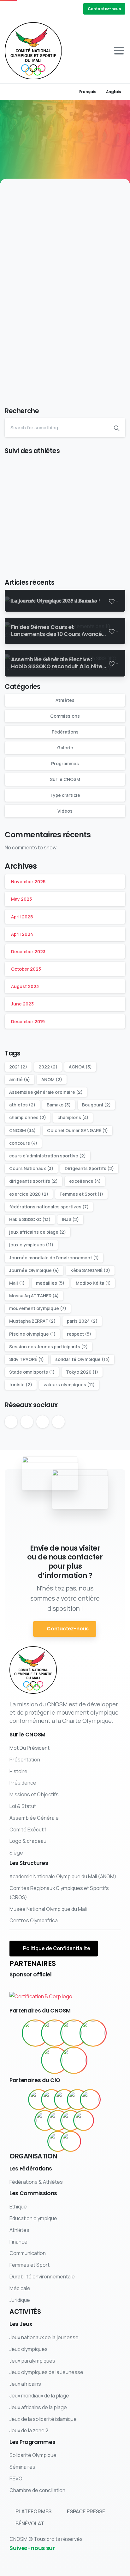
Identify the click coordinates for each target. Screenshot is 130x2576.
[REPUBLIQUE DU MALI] (35, 2033)
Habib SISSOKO (30, 1219)
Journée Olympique (34, 1270)
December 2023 (28, 951)
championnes (28, 1117)
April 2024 (22, 934)
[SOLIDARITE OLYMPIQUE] (74, 2033)
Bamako (59, 1105)
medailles (50, 1283)
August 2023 (25, 986)
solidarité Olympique (83, 1359)
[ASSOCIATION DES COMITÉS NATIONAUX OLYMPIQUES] (93, 2033)
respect (79, 1334)
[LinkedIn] (39, 9)
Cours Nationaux (31, 1168)
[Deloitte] (45, 2120)
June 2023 (22, 1004)
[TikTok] (58, 9)
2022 (48, 1067)
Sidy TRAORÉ (27, 1359)
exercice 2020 (29, 1194)
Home (59, 145)
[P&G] (71, 2120)
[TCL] (58, 2141)
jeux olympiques (31, 1245)
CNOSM (22, 1130)
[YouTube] (30, 9)
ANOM (52, 1079)
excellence (85, 1181)
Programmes (65, 763)
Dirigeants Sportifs (89, 1168)
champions (73, 1117)
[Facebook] (11, 9)
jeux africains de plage (38, 1232)
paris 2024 (82, 1321)
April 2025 (22, 917)
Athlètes (65, 700)
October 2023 (26, 969)
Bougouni (96, 1105)
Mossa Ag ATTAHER (34, 1296)
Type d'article (65, 795)
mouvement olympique (38, 1308)
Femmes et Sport (81, 1194)
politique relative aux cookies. (68, 2570)
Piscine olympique (32, 1334)
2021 (18, 1067)
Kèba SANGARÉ (90, 1270)
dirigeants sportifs (33, 1181)
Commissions (65, 716)
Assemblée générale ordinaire (46, 1092)
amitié (20, 1079)
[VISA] (71, 2141)
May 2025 (21, 899)
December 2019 (28, 1021)
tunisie (21, 1385)
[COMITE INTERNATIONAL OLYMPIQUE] (55, 2033)
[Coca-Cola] (90, 2100)
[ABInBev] (38, 2100)
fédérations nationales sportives (49, 1207)
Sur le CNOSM (65, 779)
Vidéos (65, 811)
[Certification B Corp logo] (41, 1994)
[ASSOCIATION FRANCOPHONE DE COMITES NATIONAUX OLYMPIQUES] (55, 2060)
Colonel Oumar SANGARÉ (77, 1130)
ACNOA (80, 1067)
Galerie (65, 748)
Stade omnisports (32, 1372)
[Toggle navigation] (119, 51)
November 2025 (28, 882)
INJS (70, 1219)
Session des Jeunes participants (48, 1347)
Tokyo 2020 (82, 1372)
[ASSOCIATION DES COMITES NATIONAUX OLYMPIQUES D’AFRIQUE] (74, 2060)
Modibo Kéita (93, 1283)
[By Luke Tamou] (17, 278)
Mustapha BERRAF (32, 1321)
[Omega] (58, 2120)
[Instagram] (49, 9)
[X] (21, 9)
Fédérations (65, 732)
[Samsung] (84, 2120)
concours (23, 1143)
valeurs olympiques (69, 1385)
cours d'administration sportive (47, 1156)
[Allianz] (77, 2100)
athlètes (22, 1105)
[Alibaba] (64, 2100)
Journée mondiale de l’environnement (54, 1258)
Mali (17, 1283)
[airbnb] (51, 2100)
